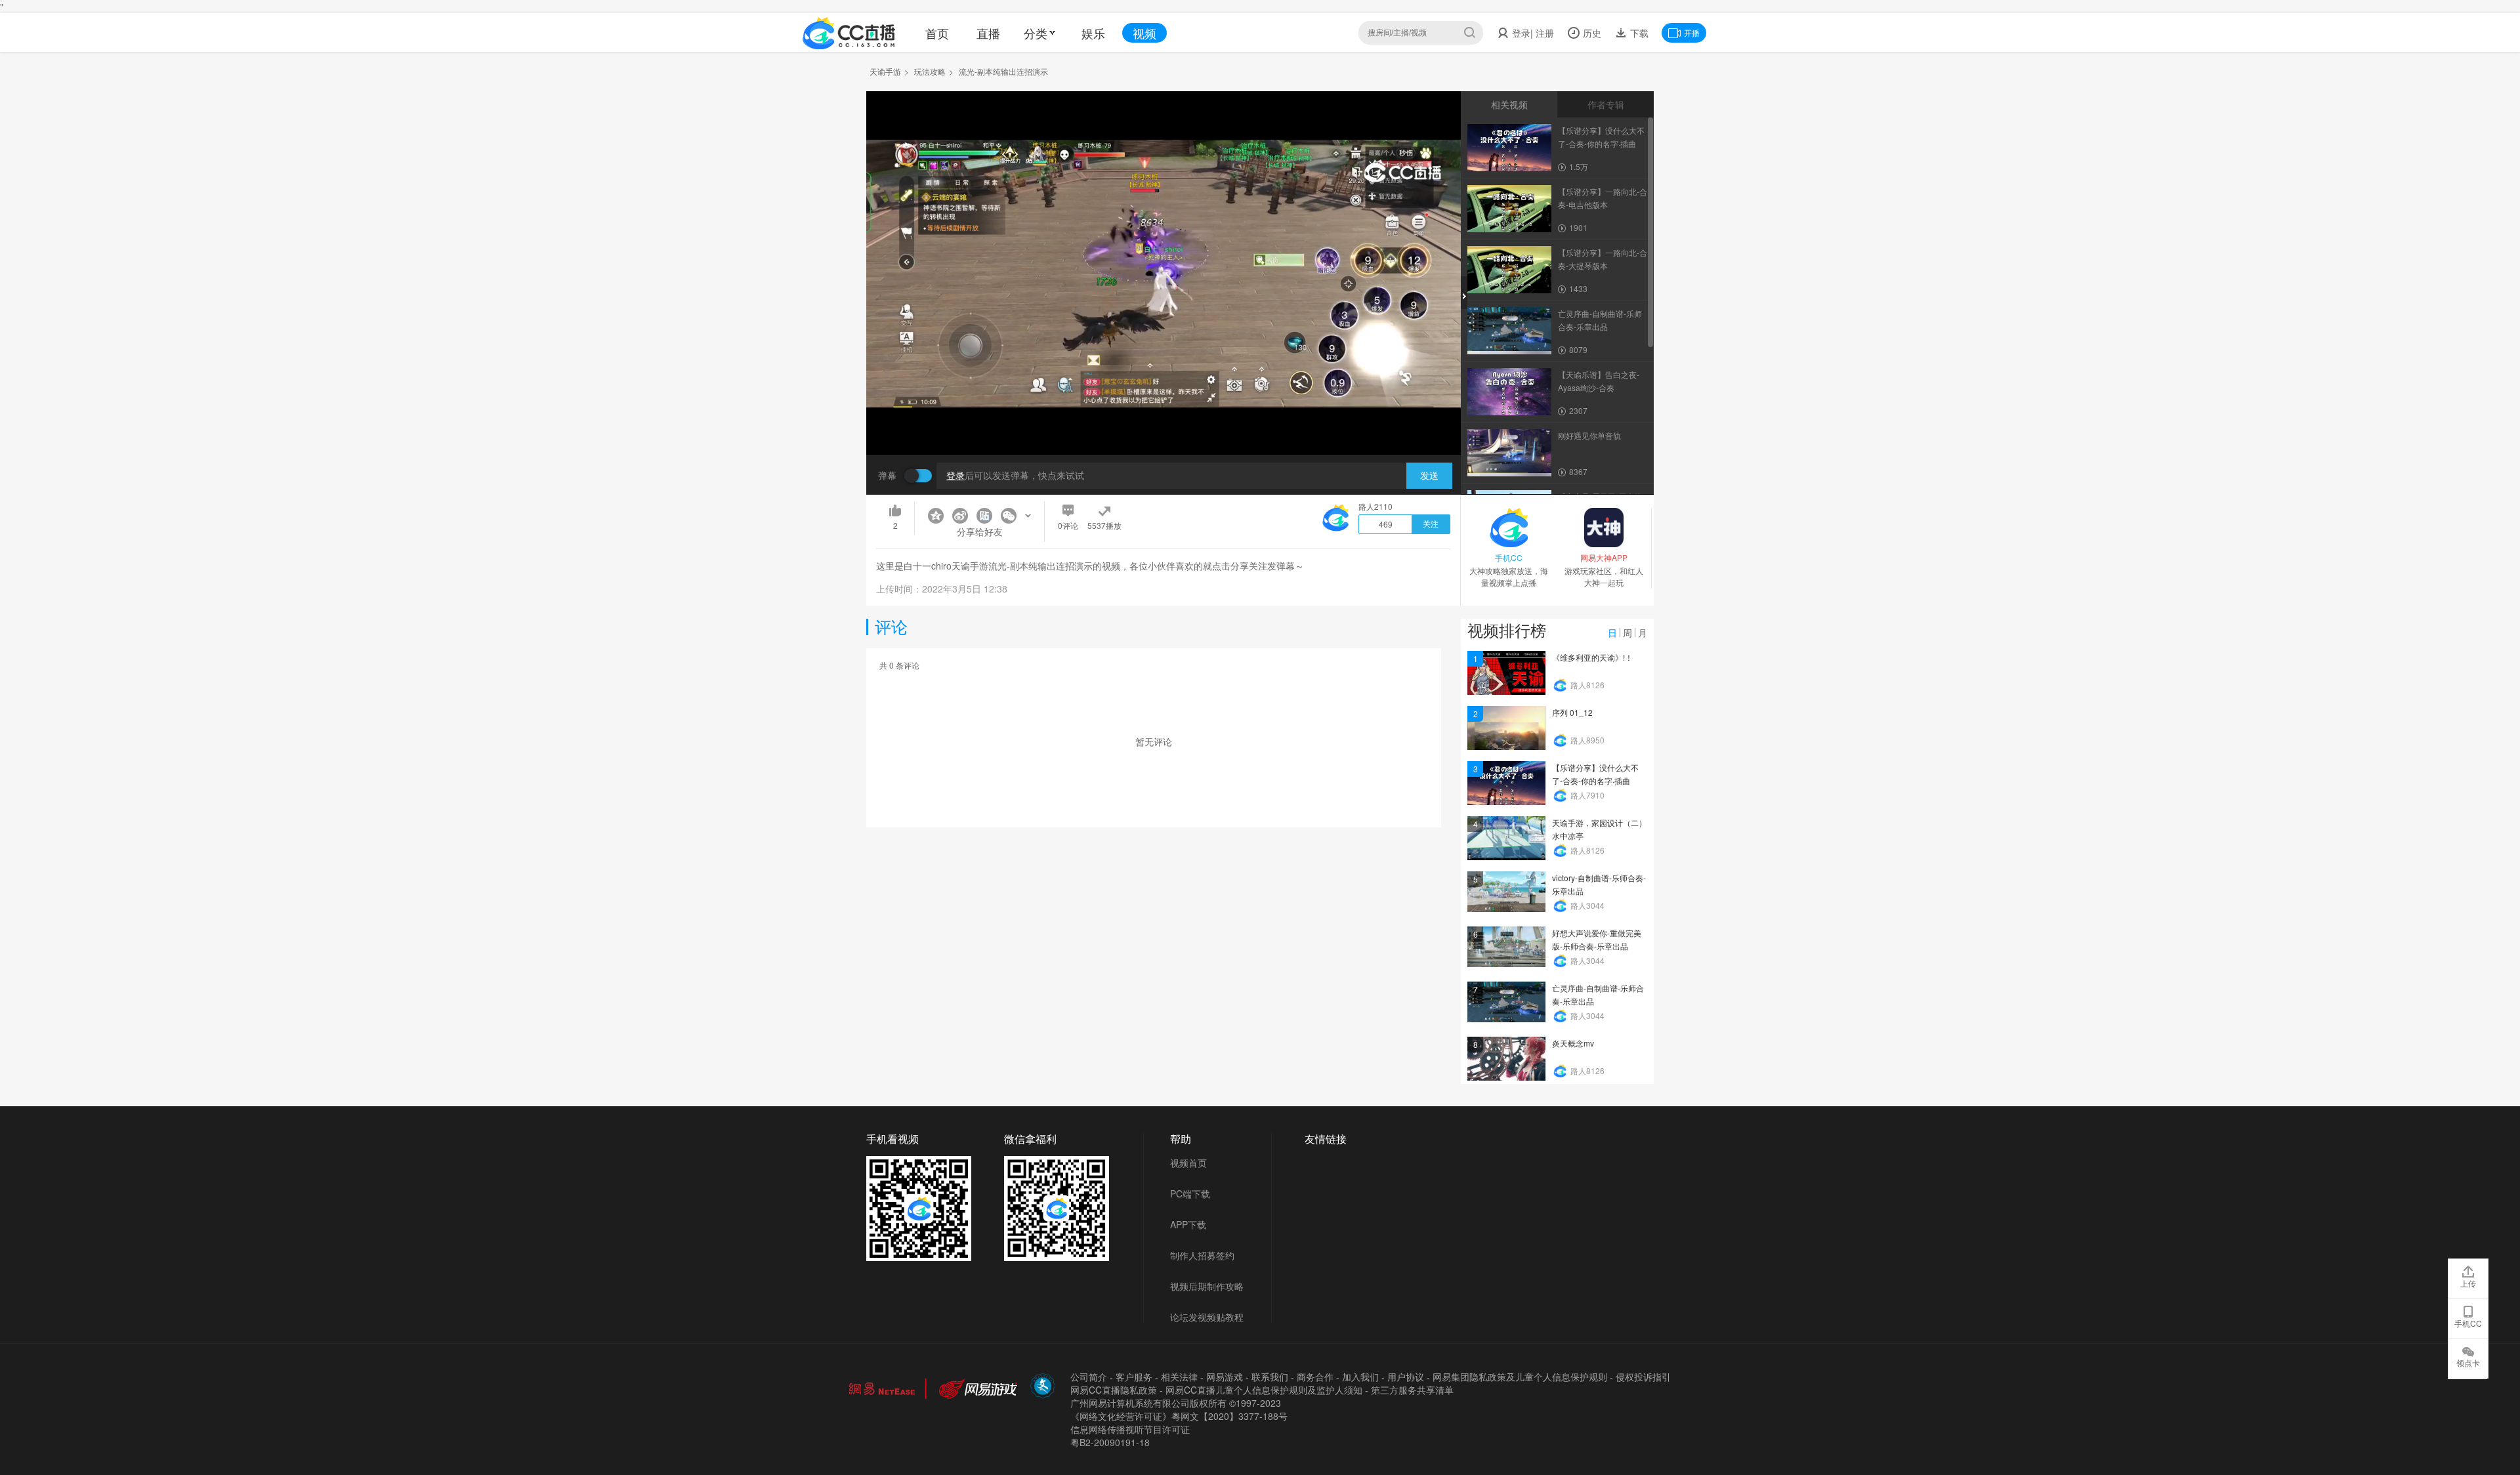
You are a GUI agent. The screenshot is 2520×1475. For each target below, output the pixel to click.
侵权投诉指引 (1643, 1377)
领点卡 (2468, 1362)
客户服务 (1134, 1377)
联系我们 (1270, 1377)
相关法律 (1179, 1377)
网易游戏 (1225, 1377)
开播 (1692, 32)
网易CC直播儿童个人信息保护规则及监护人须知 (1264, 1390)
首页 (937, 33)
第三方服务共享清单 (1412, 1390)
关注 (1431, 524)
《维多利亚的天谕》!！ (1592, 657)
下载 (1638, 33)
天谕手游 (885, 71)
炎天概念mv (1573, 1043)
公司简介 (1089, 1377)
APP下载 (1188, 1224)
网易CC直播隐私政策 (1114, 1390)
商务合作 (1315, 1377)
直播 (988, 33)
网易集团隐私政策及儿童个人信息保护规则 (1520, 1377)
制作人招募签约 (1202, 1255)
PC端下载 (1190, 1194)
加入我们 (1360, 1377)
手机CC (2468, 1323)
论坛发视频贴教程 (1207, 1317)
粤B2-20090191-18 (1110, 1442)
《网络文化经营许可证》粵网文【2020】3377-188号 (1179, 1416)
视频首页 (1188, 1163)
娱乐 (1093, 33)
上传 (2468, 1283)
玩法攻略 (930, 71)
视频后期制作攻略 (1207, 1286)
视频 (1144, 33)
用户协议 (1406, 1377)
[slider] (1164, 425)
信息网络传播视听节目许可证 (1130, 1429)
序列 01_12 (1572, 712)
